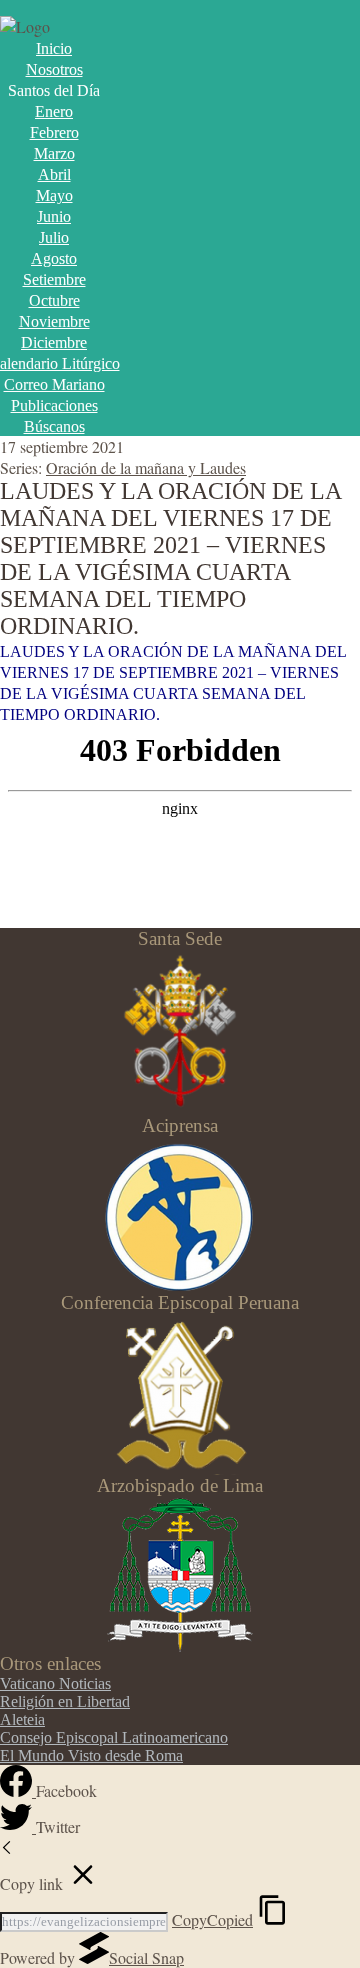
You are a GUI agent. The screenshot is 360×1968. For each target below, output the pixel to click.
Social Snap (146, 1957)
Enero (54, 111)
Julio (54, 237)
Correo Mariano (54, 384)
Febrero (54, 132)
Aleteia (22, 1719)
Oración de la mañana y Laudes (146, 467)
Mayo (54, 195)
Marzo (54, 153)
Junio (54, 216)
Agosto (54, 258)
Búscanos (54, 426)
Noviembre (54, 321)
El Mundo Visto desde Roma (91, 1755)
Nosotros (54, 69)
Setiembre (54, 279)
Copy (212, 1919)
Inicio (54, 48)
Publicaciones (54, 405)
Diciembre (54, 342)
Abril (54, 174)
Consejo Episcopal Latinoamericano (114, 1737)
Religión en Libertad (65, 1701)
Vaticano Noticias (55, 1683)
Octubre (54, 300)
